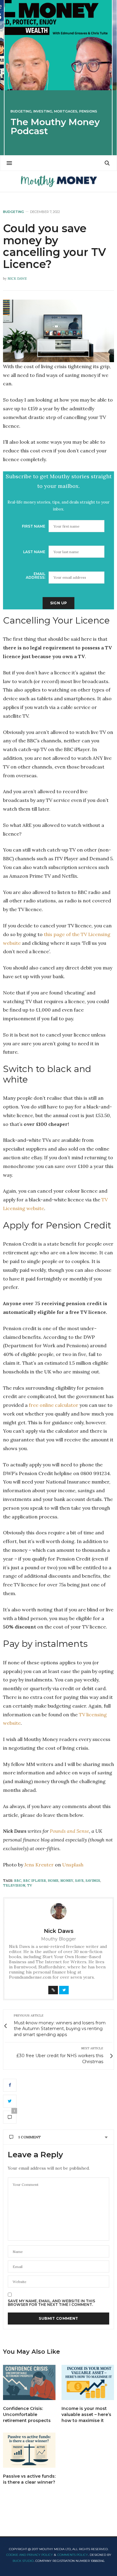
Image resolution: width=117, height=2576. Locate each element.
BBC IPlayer (34, 1881)
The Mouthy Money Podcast (55, 126)
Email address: (36, 576)
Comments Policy (73, 2555)
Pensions (88, 111)
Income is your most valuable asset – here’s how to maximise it (86, 2414)
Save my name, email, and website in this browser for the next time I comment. (51, 2303)
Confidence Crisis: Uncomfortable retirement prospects (27, 2414)
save (79, 1881)
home (53, 1881)
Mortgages (66, 111)
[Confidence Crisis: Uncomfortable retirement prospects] (29, 2382)
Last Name (34, 552)
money (67, 1881)
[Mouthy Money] (58, 181)
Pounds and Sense (69, 1831)
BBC (18, 1881)
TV (30, 1885)
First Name (34, 526)
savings (93, 1881)
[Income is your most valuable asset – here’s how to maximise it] (88, 2382)
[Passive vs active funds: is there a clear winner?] (29, 2450)
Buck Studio (23, 2561)
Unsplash (73, 1865)
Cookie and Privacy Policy (30, 2555)
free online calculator (54, 1405)
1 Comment (30, 2137)
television (14, 1885)
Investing (43, 111)
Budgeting (21, 111)
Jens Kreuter (39, 1865)
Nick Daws (17, 279)
